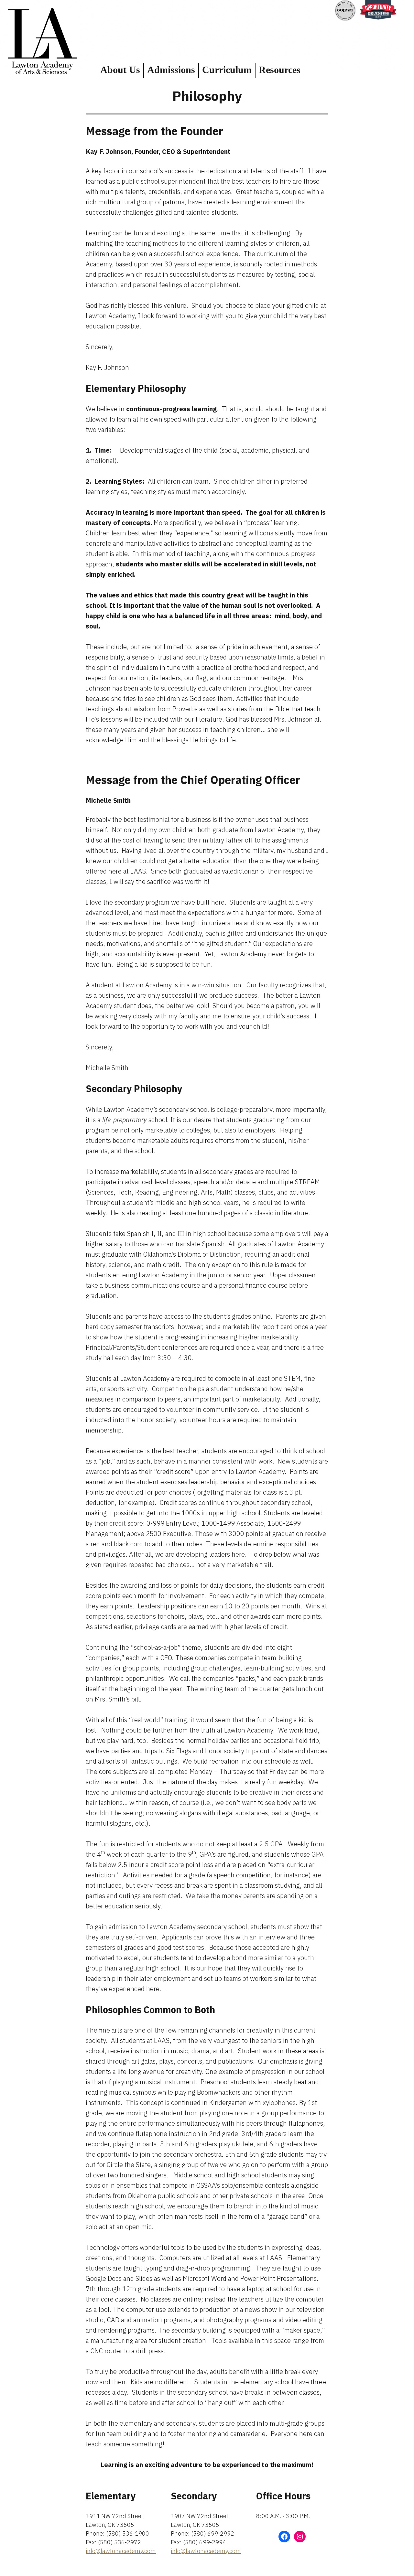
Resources (280, 70)
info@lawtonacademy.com (121, 2551)
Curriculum (227, 70)
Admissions (171, 70)
